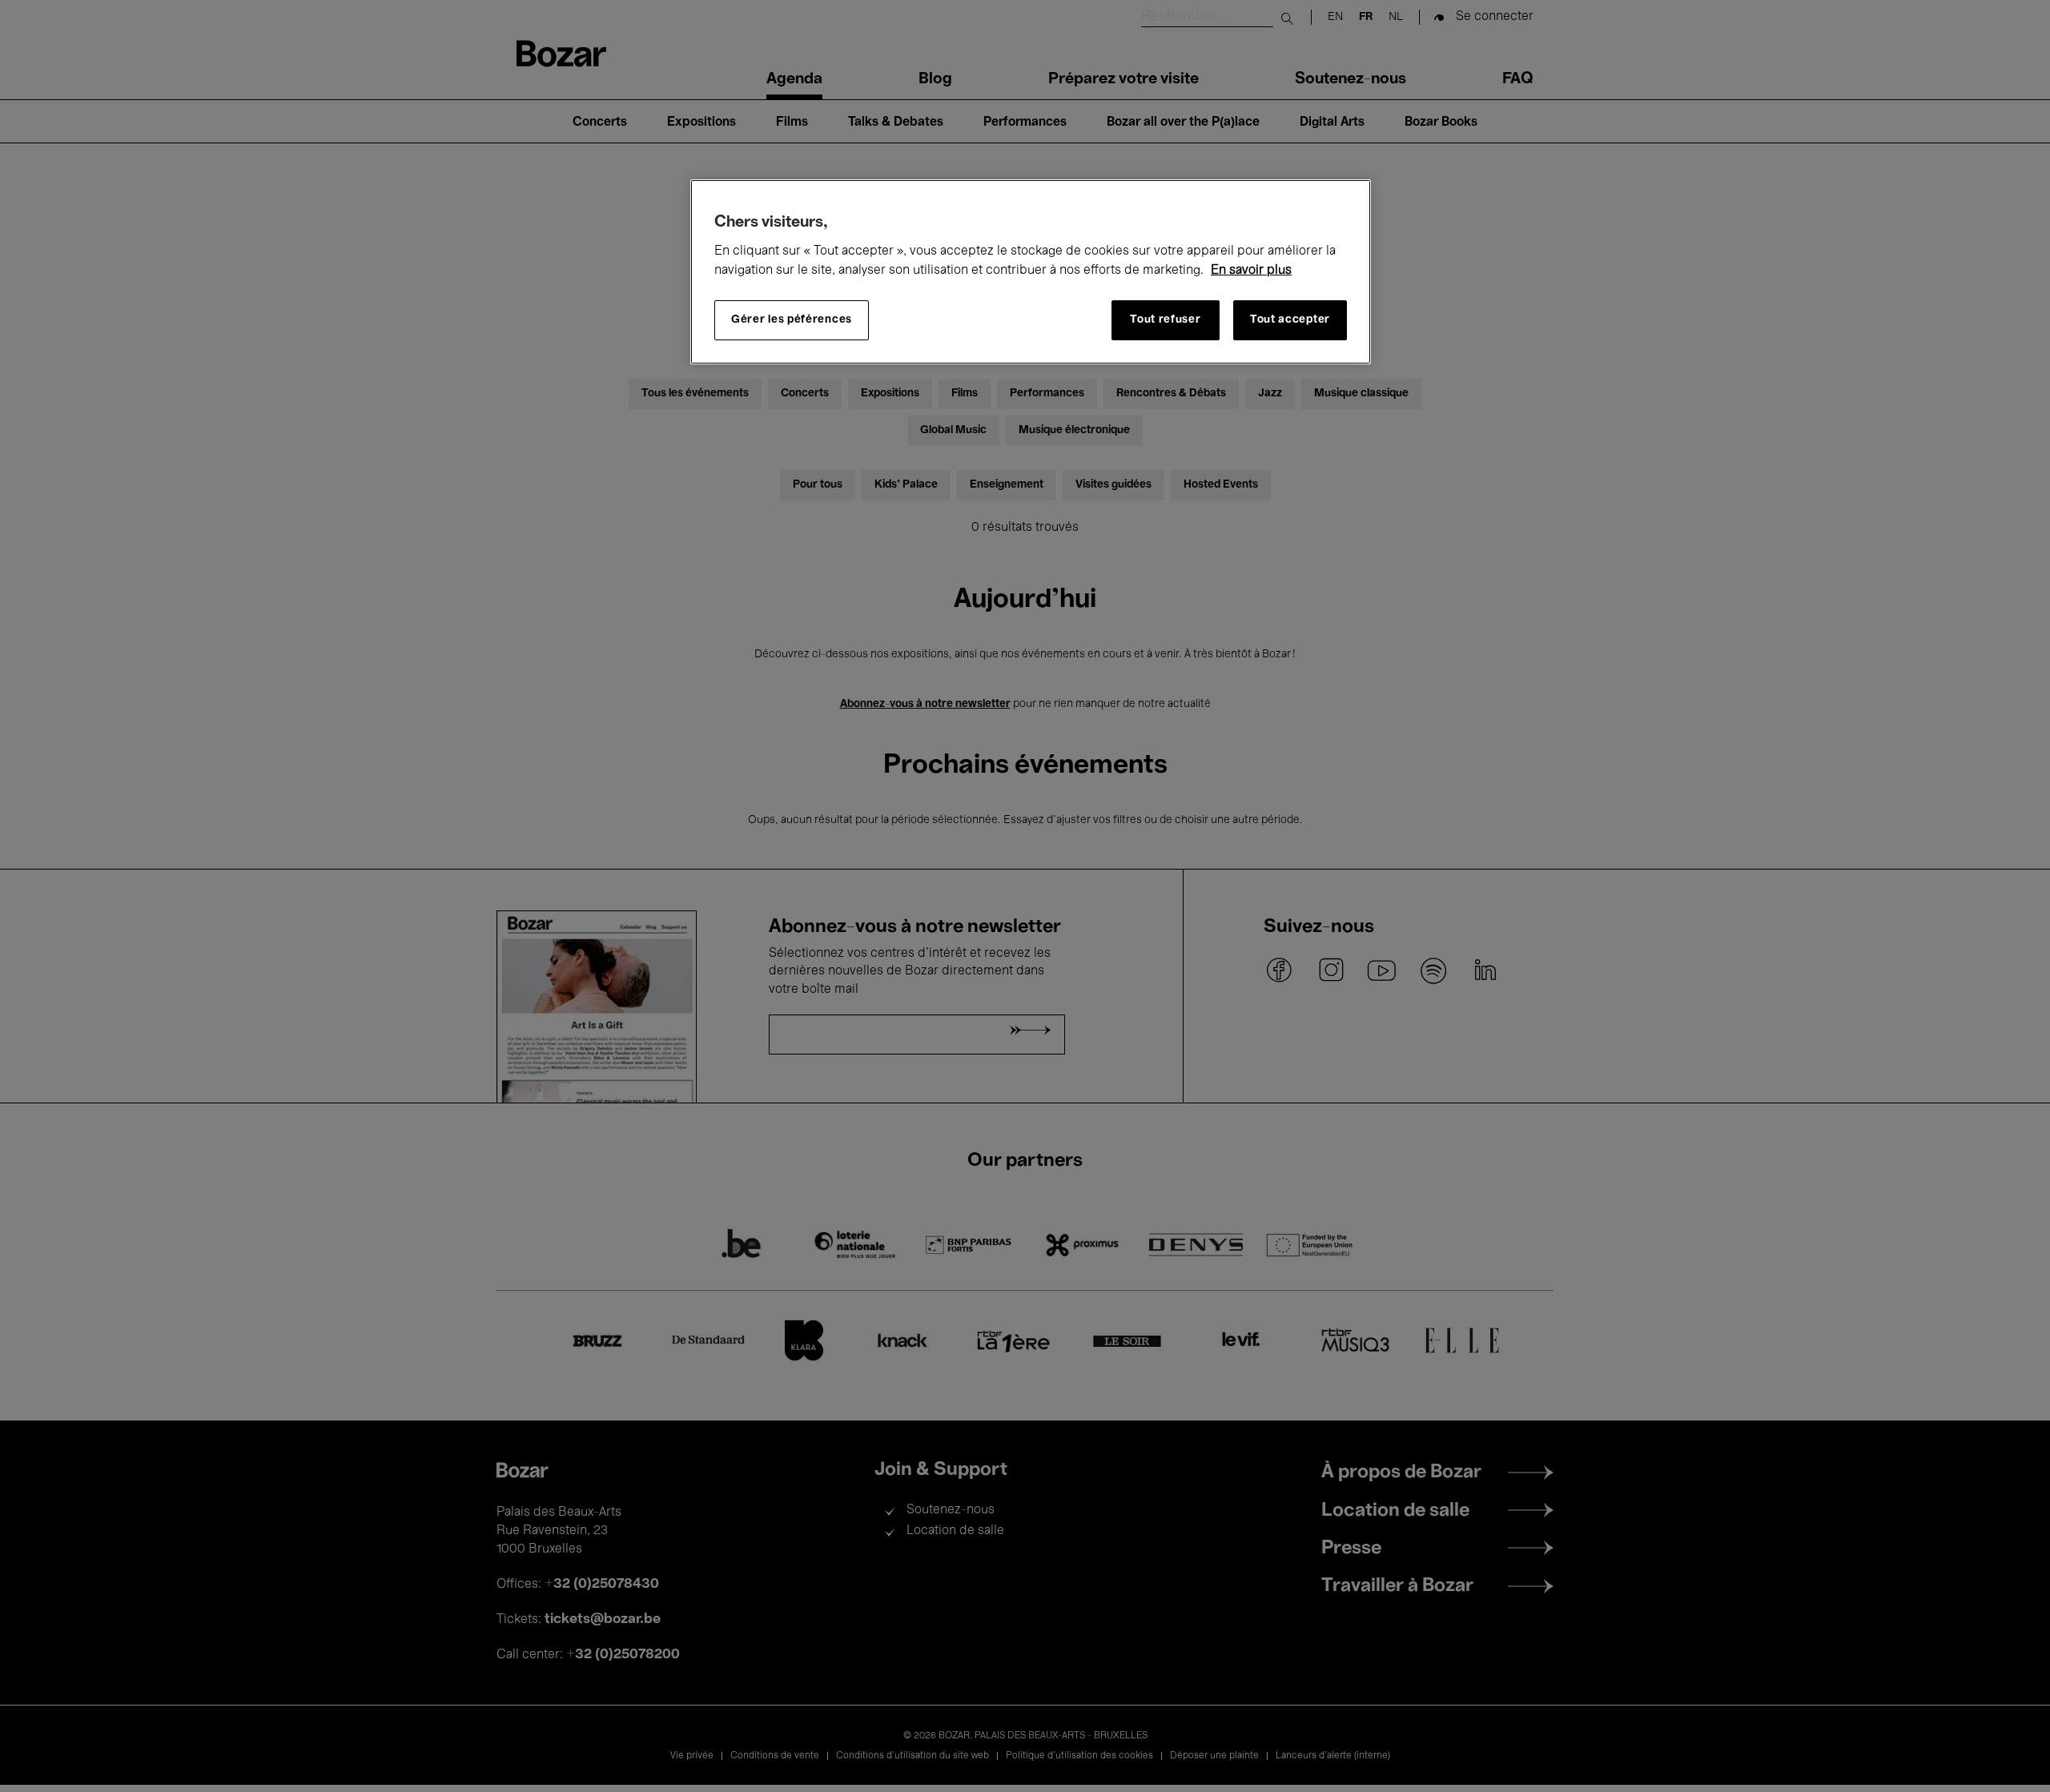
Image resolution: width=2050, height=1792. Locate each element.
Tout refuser (1165, 320)
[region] (1031, 272)
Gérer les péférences (792, 320)
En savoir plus (1251, 271)
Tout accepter (1290, 320)
